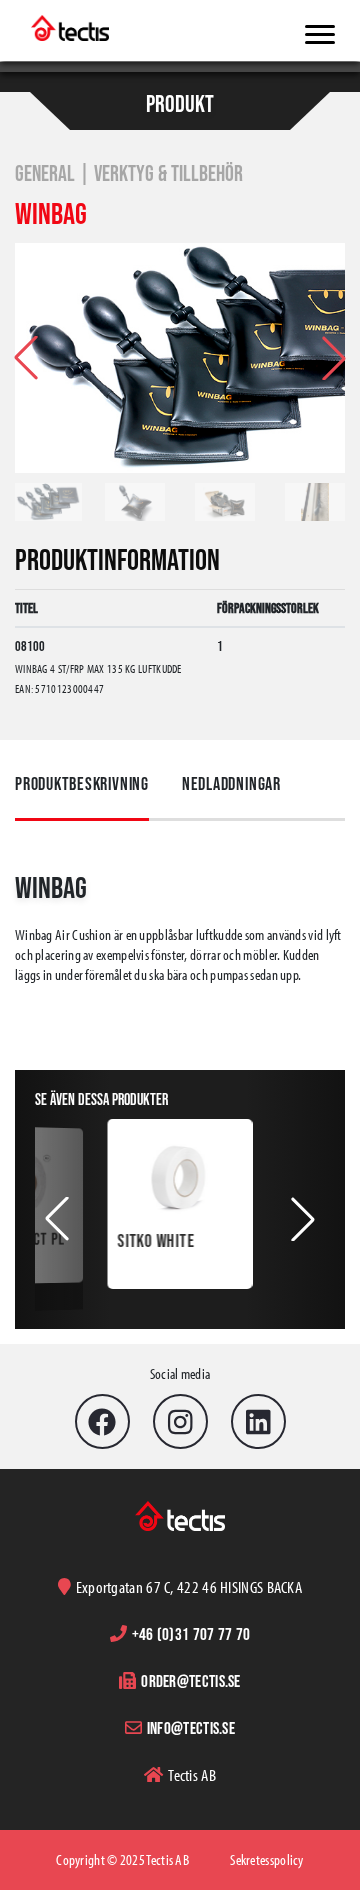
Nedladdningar (231, 784)
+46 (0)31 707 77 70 (191, 1633)
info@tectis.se (191, 1727)
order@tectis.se (191, 1680)
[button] (334, 358)
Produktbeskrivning (82, 784)
